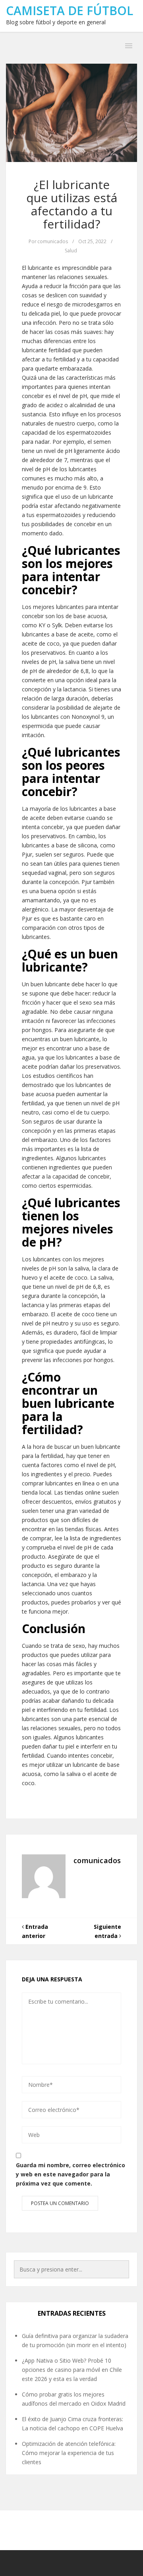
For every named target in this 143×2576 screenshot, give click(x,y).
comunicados (53, 241)
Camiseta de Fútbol (70, 11)
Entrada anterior (35, 1931)
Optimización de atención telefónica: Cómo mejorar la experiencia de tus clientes (69, 2453)
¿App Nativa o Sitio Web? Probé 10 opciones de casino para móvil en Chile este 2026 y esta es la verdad (72, 2370)
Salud (71, 251)
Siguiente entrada (107, 1931)
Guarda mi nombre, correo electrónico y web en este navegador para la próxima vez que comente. (71, 2174)
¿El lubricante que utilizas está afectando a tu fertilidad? (72, 204)
